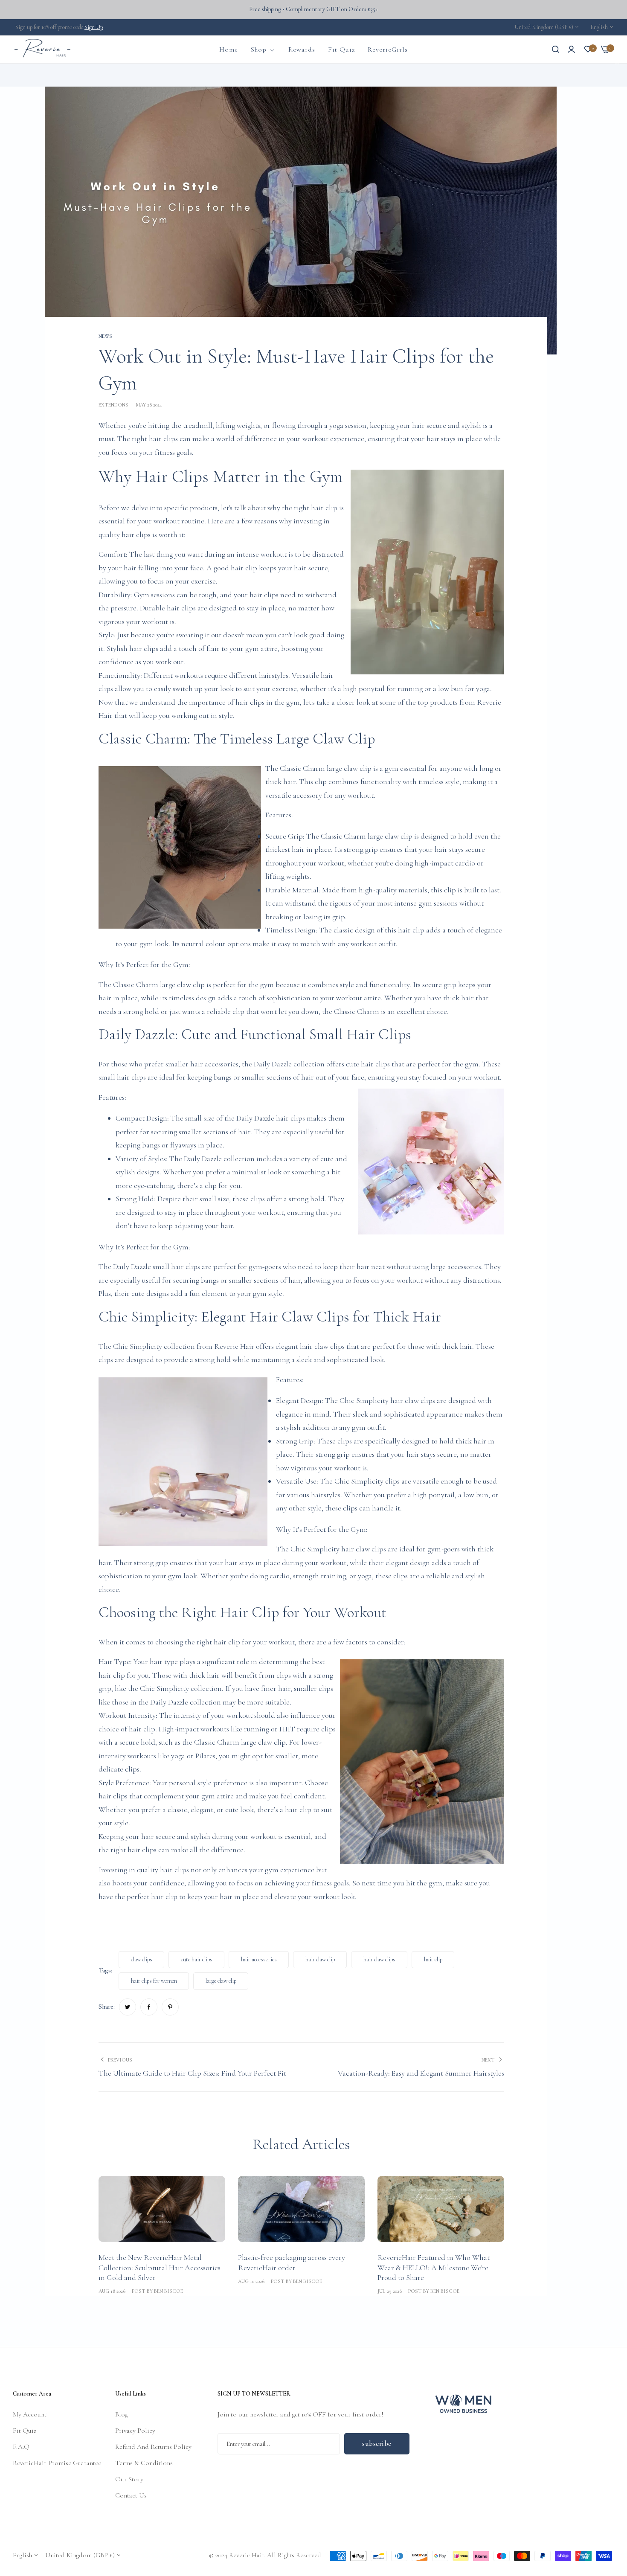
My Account (30, 2414)
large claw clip (221, 1981)
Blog (121, 2414)
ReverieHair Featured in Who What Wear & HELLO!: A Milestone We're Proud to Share (434, 2267)
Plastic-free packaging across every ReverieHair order (292, 2262)
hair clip (433, 1959)
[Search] (556, 49)
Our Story (129, 2479)
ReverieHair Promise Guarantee (57, 2463)
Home (52, 75)
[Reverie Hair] (43, 49)
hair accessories (259, 1959)
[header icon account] (571, 49)
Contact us (131, 2495)
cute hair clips (197, 1959)
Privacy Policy (135, 2431)
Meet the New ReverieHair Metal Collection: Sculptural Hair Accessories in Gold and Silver (160, 2267)
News (72, 75)
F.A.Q (21, 2447)
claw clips (142, 1959)
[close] (617, 63)
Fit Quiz (25, 2431)
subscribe (377, 2444)
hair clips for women (154, 1981)
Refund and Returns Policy (153, 2447)
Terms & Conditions (144, 2463)
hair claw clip (320, 1959)
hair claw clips (379, 1959)
